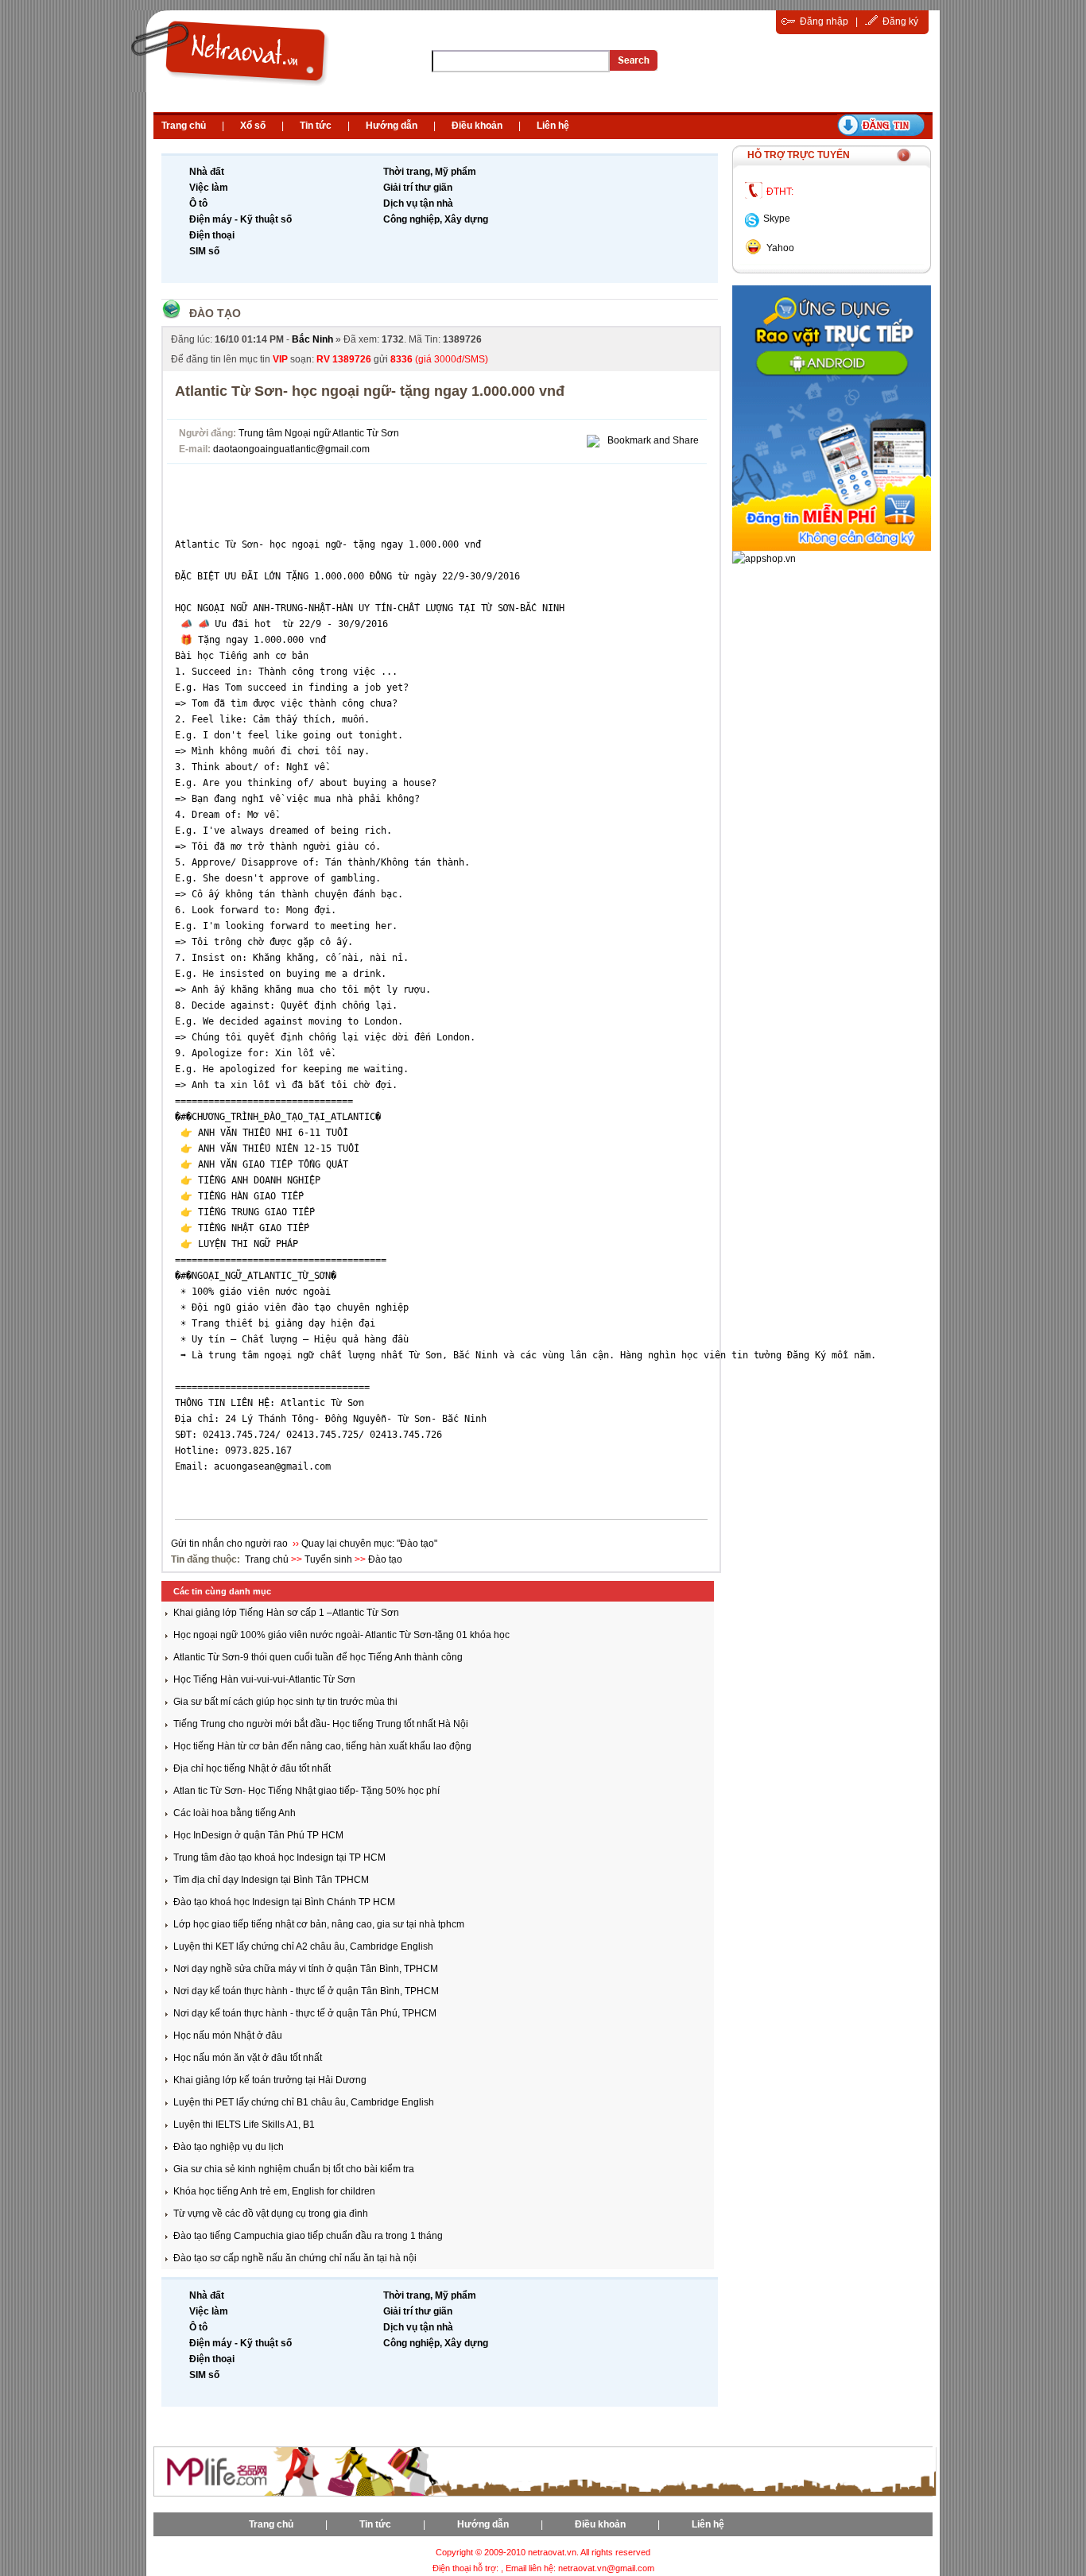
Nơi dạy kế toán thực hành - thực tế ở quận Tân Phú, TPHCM (305, 2013)
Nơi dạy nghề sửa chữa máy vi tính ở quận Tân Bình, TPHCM (306, 1969)
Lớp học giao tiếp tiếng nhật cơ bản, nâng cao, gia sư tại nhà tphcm (319, 1924)
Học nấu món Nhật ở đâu (228, 2036)
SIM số (204, 251)
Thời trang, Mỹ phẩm (430, 172)
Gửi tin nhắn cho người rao (231, 1544)
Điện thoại (212, 235)
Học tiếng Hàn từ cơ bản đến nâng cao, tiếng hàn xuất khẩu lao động (322, 1746)
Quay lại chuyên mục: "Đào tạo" (369, 1544)
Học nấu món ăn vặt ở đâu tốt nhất (248, 2058)
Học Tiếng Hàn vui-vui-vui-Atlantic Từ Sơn (264, 1679)
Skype (777, 219)
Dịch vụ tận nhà (418, 203)
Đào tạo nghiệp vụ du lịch (229, 2147)
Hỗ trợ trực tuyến (799, 155)
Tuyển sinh (328, 1559)
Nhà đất (207, 172)
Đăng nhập (824, 21)
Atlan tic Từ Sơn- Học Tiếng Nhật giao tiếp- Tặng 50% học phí (306, 1791)
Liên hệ (553, 126)
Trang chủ (184, 126)
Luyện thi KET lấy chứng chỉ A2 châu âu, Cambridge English (303, 1947)
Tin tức (316, 126)
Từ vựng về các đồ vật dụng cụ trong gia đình (271, 2214)
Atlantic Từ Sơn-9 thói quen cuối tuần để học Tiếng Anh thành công (318, 1657)
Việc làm (209, 188)
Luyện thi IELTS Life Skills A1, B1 (244, 2125)
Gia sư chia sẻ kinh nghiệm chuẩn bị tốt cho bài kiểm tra (294, 2169)
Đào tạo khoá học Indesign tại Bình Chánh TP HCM (284, 1902)
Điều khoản (477, 126)
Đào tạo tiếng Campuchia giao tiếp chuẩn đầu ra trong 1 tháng (308, 2236)
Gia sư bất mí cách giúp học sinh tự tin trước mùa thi (285, 1702)
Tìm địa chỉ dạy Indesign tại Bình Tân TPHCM (271, 1880)
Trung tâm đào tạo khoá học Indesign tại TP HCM (279, 1857)
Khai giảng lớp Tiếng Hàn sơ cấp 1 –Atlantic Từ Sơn (286, 1613)
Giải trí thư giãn (418, 188)
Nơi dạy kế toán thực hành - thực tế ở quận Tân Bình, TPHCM (306, 1991)
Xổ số (253, 126)
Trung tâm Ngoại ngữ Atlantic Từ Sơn (319, 433)
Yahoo (780, 248)
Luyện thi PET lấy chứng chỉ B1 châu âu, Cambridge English (304, 2102)
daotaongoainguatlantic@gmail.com (291, 449)
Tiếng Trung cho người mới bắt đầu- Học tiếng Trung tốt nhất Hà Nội (321, 1724)
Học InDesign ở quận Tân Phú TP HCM (258, 1835)
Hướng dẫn (392, 126)
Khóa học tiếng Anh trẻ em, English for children (274, 2191)
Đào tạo (215, 313)
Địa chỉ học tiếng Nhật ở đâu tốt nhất (252, 1768)
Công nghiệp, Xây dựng (436, 219)
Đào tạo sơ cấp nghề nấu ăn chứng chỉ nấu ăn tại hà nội (295, 2258)
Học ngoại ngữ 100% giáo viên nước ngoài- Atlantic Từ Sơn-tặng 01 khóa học (341, 1635)
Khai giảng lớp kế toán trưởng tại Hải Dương (270, 2080)
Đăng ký (900, 21)
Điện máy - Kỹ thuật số (240, 219)
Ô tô (198, 203)
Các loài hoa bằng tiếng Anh (235, 1813)
